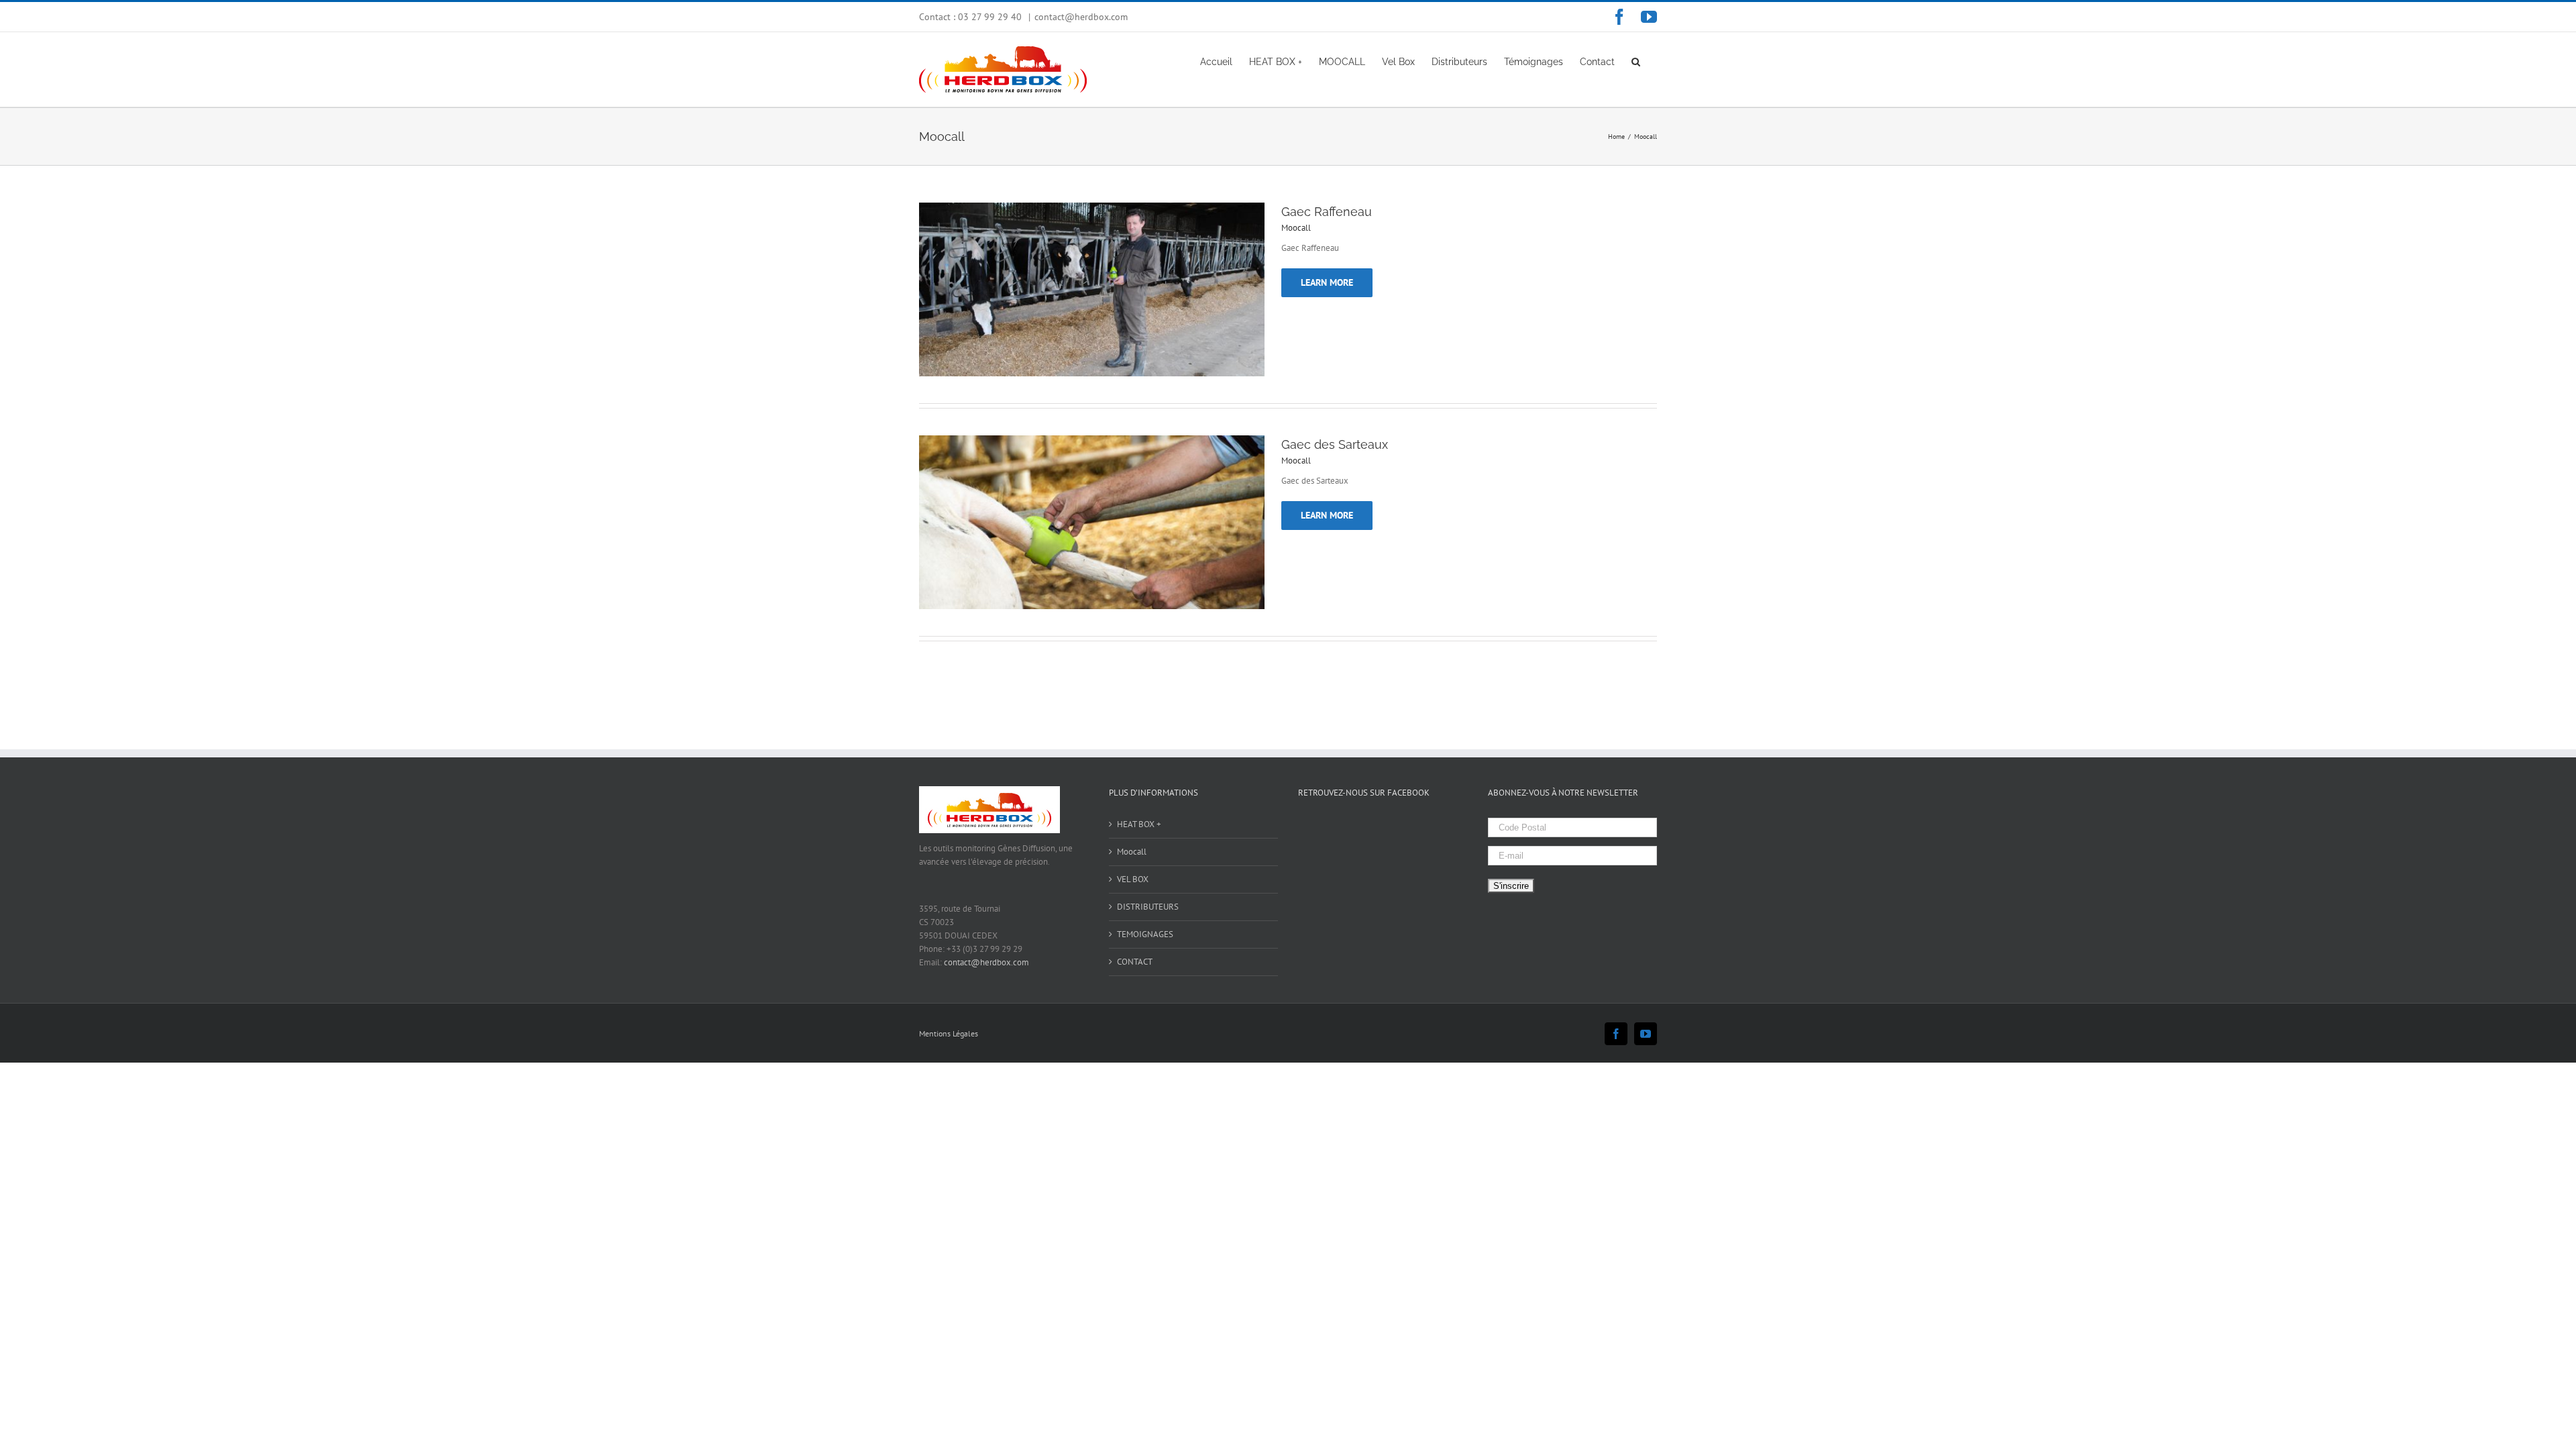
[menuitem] (1216, 61)
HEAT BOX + (1139, 824)
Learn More (1327, 282)
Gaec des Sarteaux (1335, 444)
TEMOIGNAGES (1145, 934)
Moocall (1296, 228)
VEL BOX (1133, 879)
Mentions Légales (949, 1033)
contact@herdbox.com (1081, 17)
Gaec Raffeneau (1327, 212)
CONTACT (1135, 962)
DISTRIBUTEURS (1148, 907)
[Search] (1636, 61)
